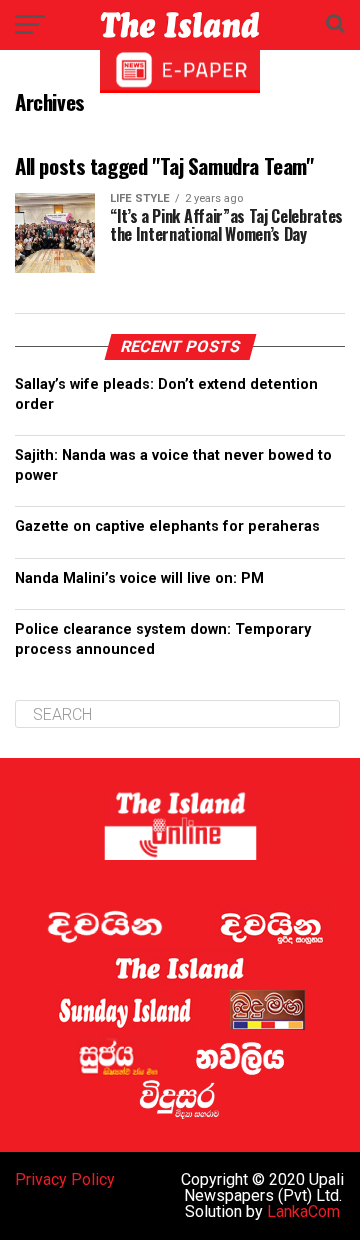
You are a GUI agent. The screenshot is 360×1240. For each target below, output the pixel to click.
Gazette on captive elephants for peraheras (167, 526)
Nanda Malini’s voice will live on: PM (139, 578)
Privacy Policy (65, 1179)
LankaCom (303, 1211)
